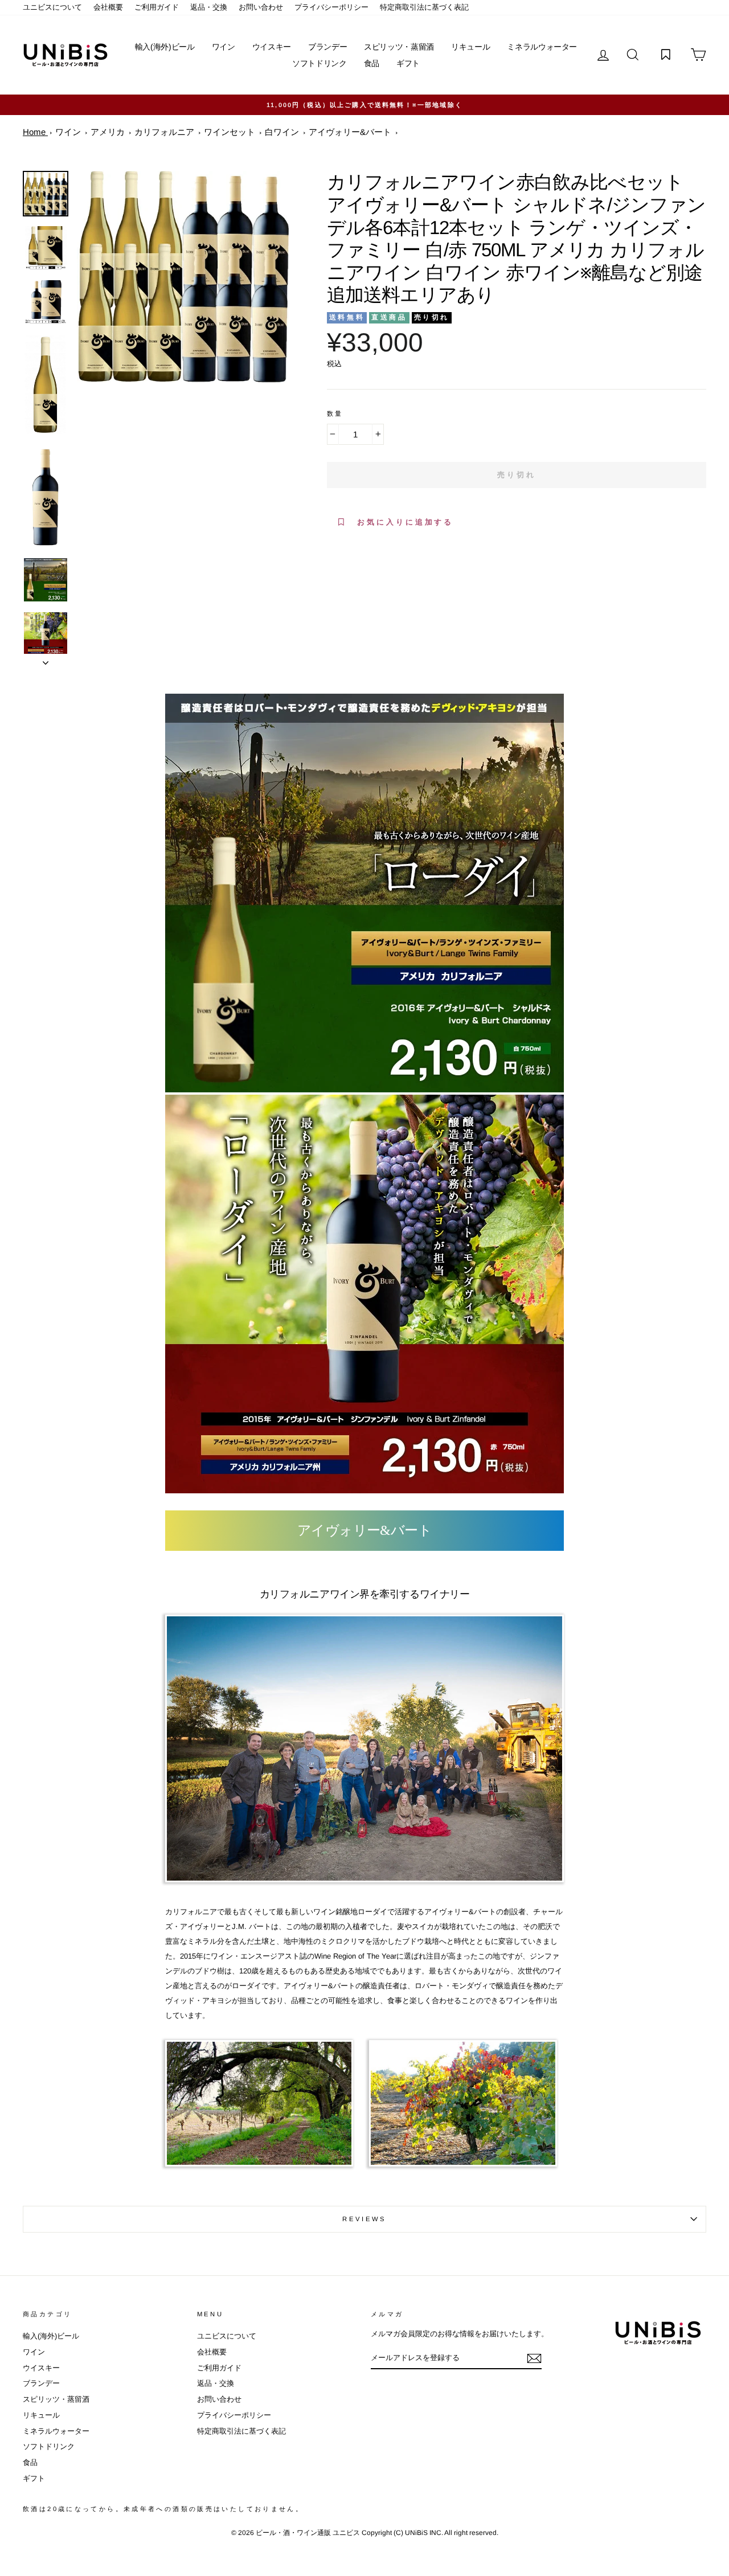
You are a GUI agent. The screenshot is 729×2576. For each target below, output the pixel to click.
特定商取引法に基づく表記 (424, 7)
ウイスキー (272, 47)
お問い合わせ (261, 7)
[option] (364, 105)
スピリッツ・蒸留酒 (399, 47)
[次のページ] (46, 660)
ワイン (224, 47)
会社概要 (108, 7)
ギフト (408, 63)
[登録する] (534, 2358)
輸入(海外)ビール (165, 47)
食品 (372, 63)
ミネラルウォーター (542, 47)
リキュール (470, 47)
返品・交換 (209, 7)
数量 (335, 413)
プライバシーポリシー (331, 7)
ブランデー (327, 47)
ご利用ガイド (157, 7)
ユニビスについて (52, 7)
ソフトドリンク (320, 63)
